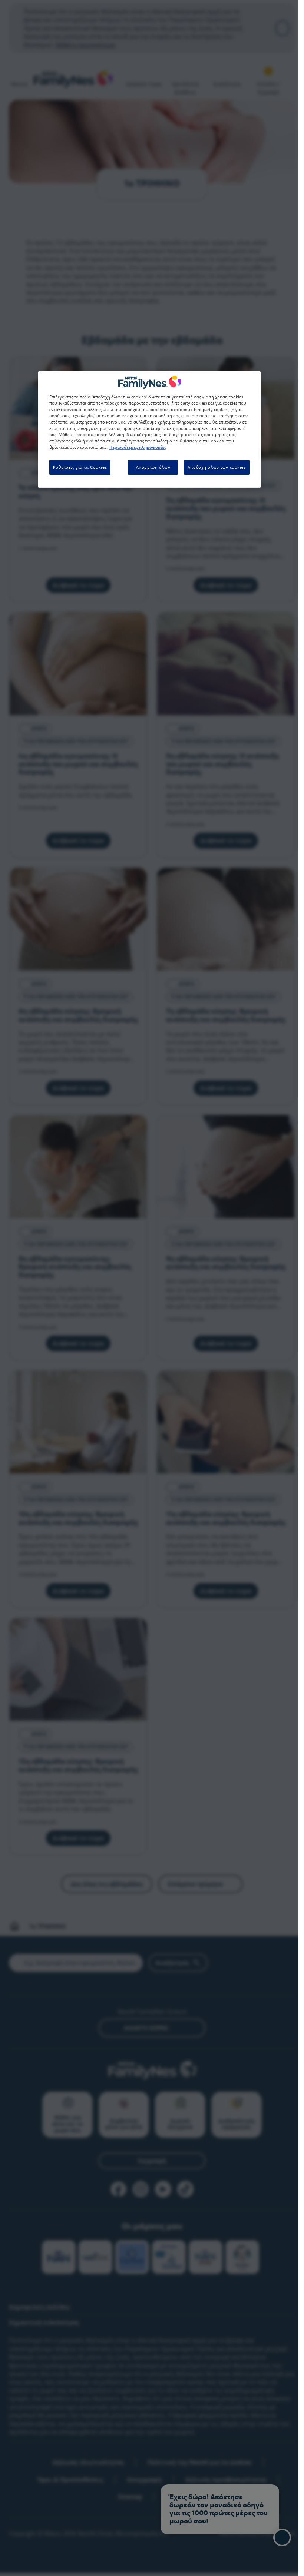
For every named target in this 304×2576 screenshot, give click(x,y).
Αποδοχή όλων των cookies (217, 467)
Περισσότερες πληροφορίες (138, 447)
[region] (149, 430)
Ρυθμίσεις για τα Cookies (80, 467)
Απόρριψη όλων (153, 467)
